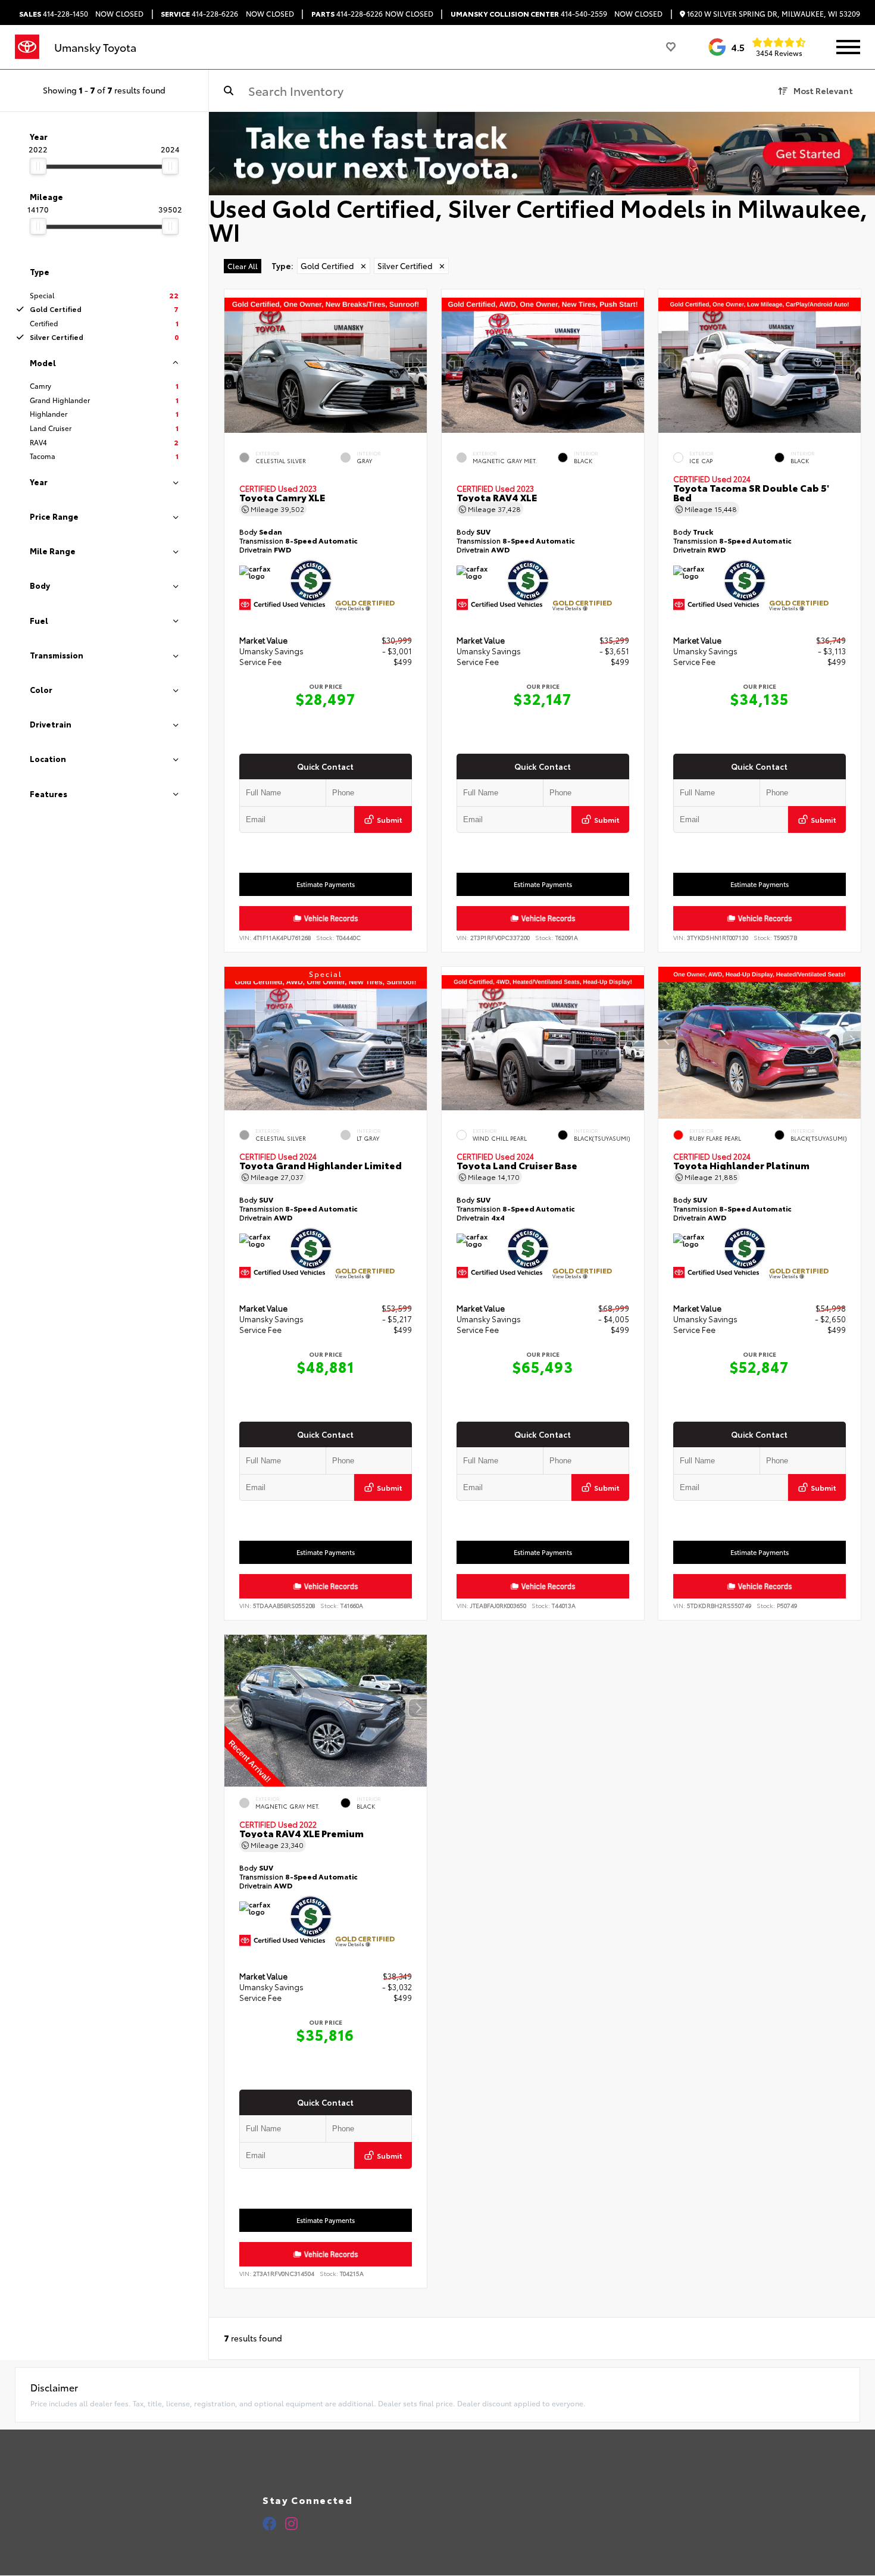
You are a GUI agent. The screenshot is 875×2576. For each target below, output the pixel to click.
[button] (418, 363)
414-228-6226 (199, 14)
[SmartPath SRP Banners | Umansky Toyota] (542, 154)
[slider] (38, 166)
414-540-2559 (529, 14)
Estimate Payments (326, 884)
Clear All (243, 266)
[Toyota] (27, 47)
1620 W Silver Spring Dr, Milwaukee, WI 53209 (773, 14)
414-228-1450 (54, 14)
